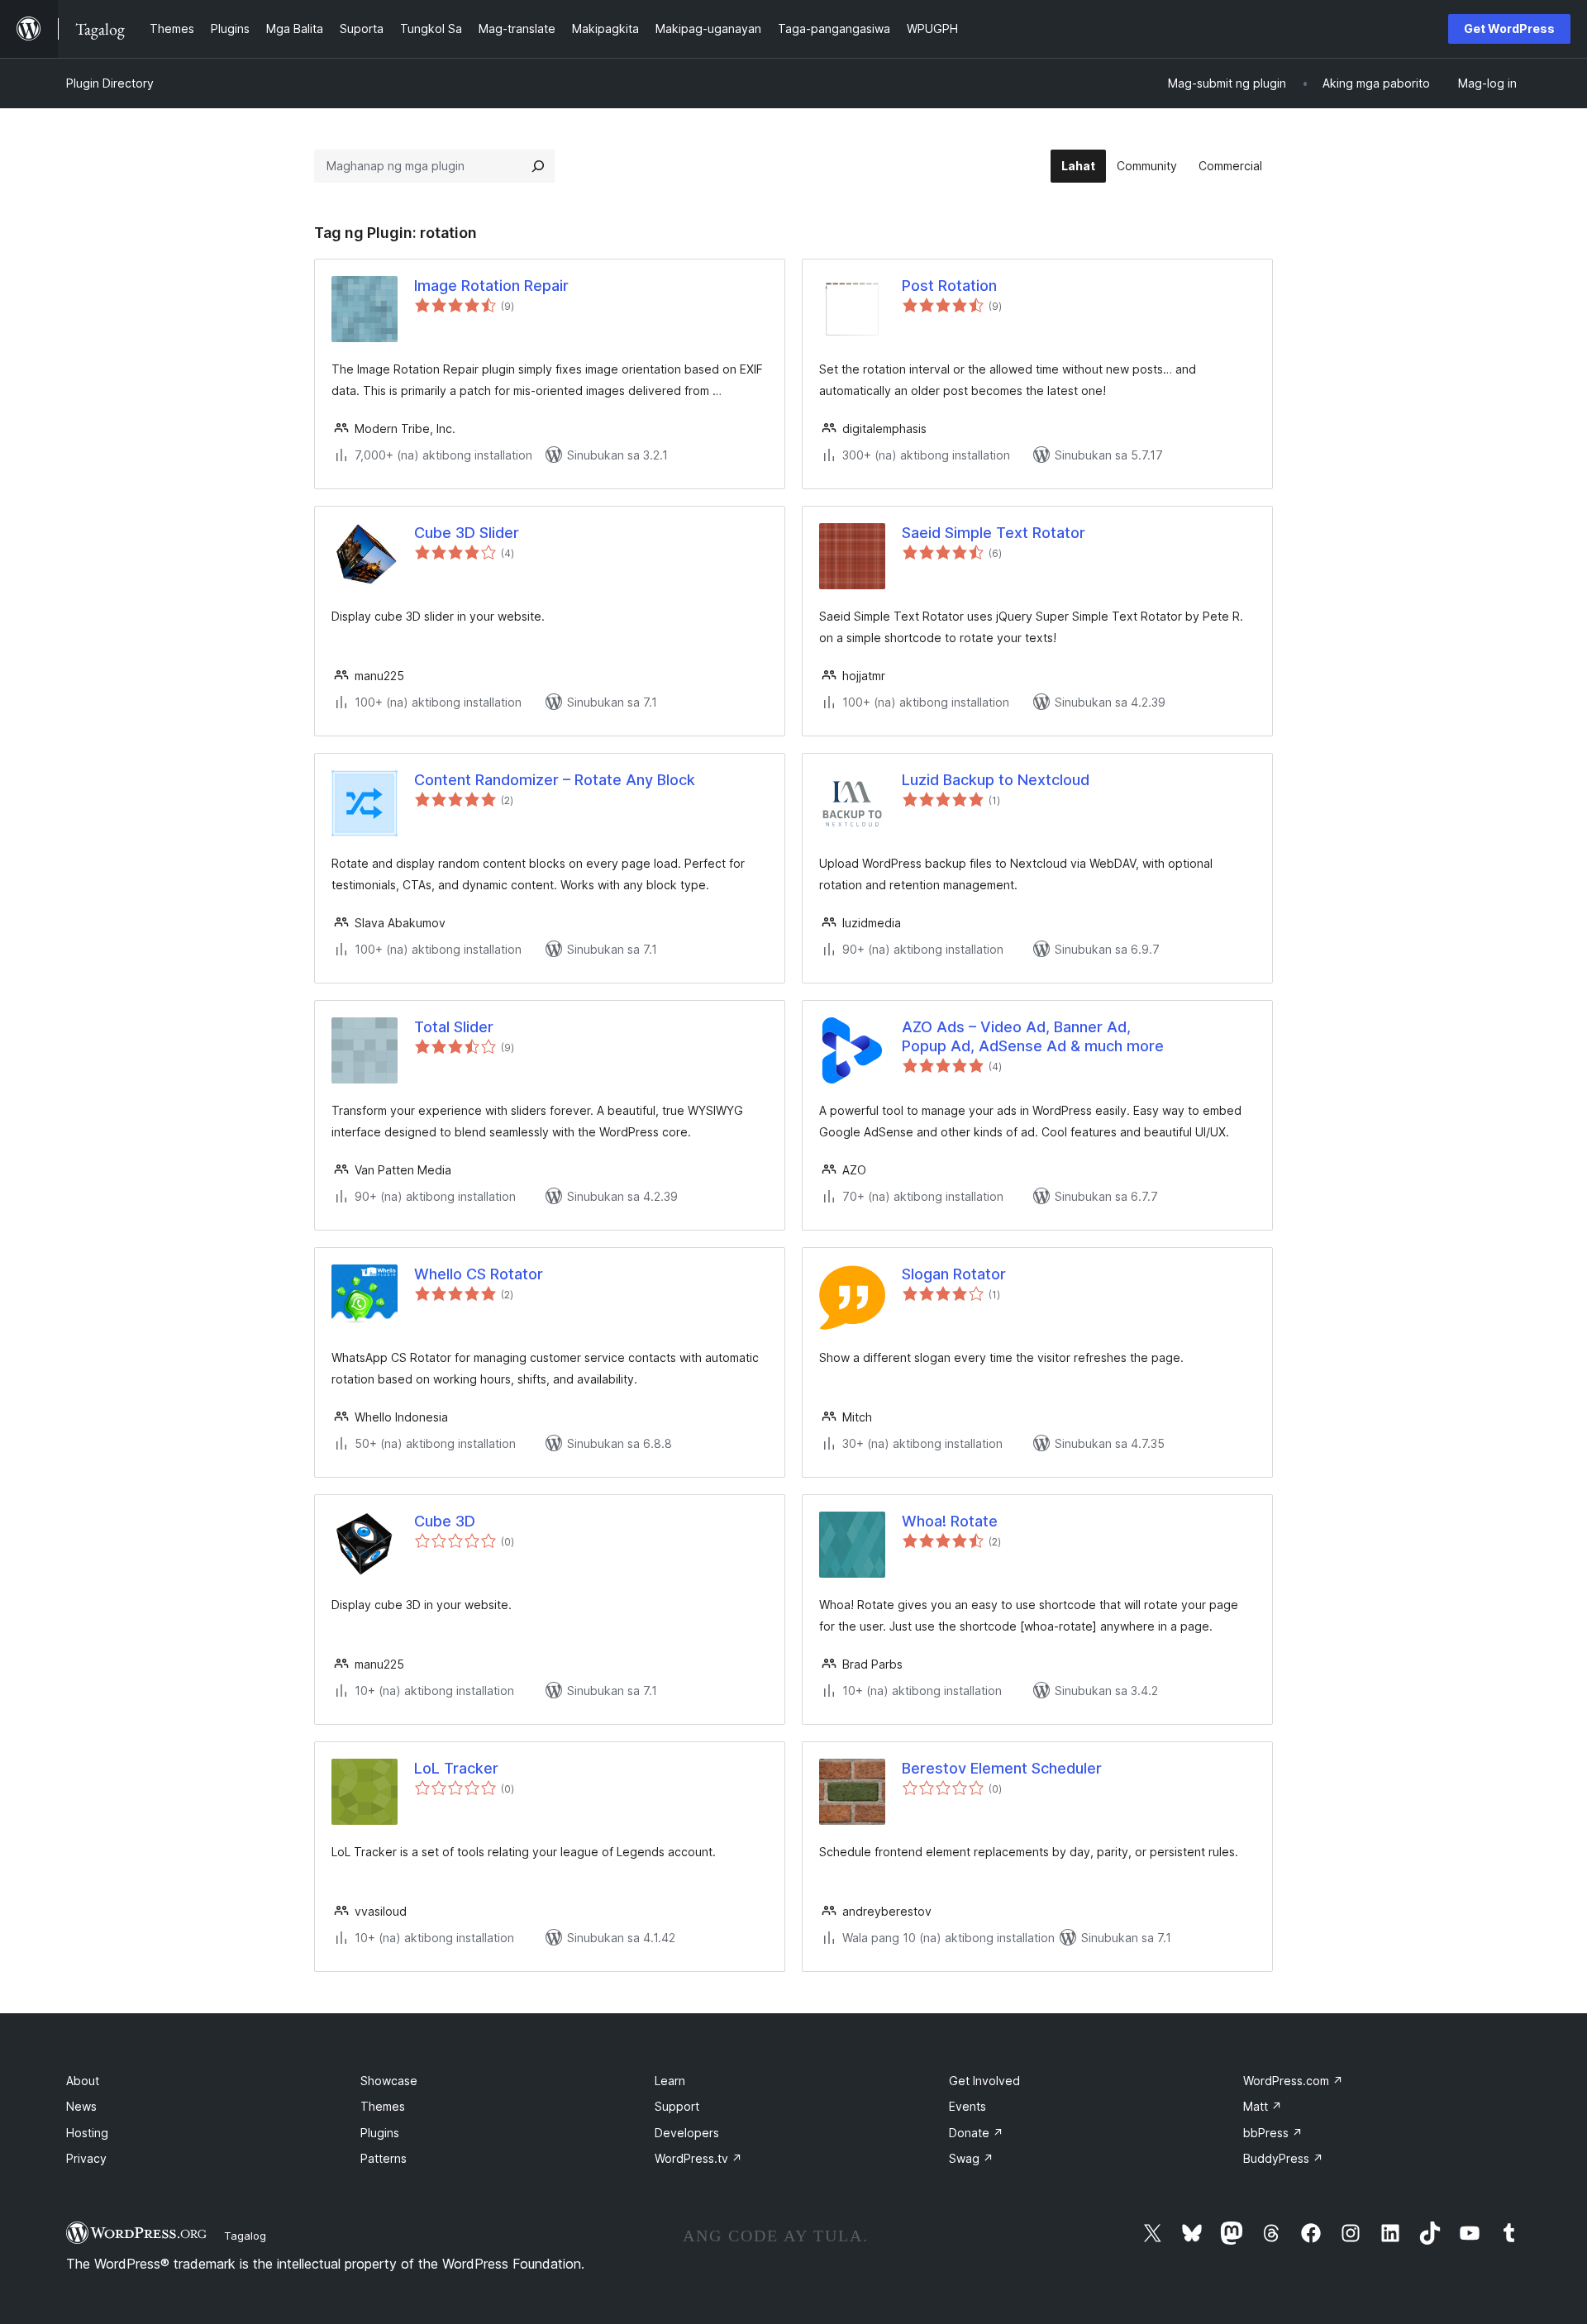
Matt (1263, 2106)
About (83, 2081)
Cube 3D (445, 1521)
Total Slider (454, 1027)
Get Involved (984, 2081)
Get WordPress (1509, 29)
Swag (971, 2158)
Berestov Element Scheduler (1002, 1768)
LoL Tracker (456, 1768)
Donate (976, 2133)
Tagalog (245, 2236)
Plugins (380, 2133)
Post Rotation (949, 286)
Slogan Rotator (954, 1274)
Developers (687, 2133)
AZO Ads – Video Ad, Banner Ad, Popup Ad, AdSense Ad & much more (1033, 1036)
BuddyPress (1283, 2158)
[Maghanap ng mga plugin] (538, 166)
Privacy (86, 2158)
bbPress (1273, 2133)
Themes (383, 2106)
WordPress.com (1293, 2081)
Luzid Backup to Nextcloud (996, 780)
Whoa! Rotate (950, 1521)
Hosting (87, 2133)
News (81, 2106)
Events (967, 2106)
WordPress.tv (698, 2158)
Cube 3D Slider (467, 533)
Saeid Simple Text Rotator (994, 533)
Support (677, 2106)
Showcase (389, 2081)
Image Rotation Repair (491, 286)
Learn (670, 2081)
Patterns (384, 2158)
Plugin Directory (110, 83)
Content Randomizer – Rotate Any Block (555, 780)
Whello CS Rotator (479, 1274)
